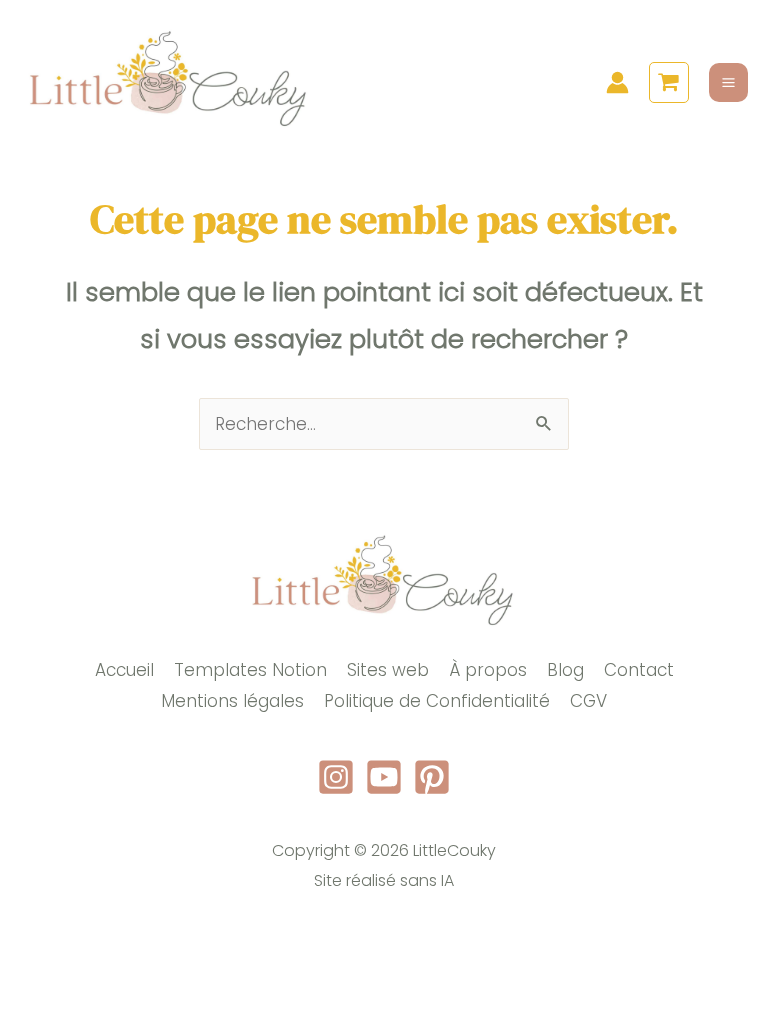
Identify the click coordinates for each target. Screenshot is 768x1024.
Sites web (388, 670)
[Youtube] (384, 777)
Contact (639, 670)
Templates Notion (250, 670)
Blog (565, 670)
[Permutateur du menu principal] (728, 82)
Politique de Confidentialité (437, 701)
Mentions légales (232, 701)
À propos (488, 670)
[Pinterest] (432, 777)
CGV (588, 701)
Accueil (124, 670)
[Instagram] (336, 777)
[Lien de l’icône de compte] (617, 82)
